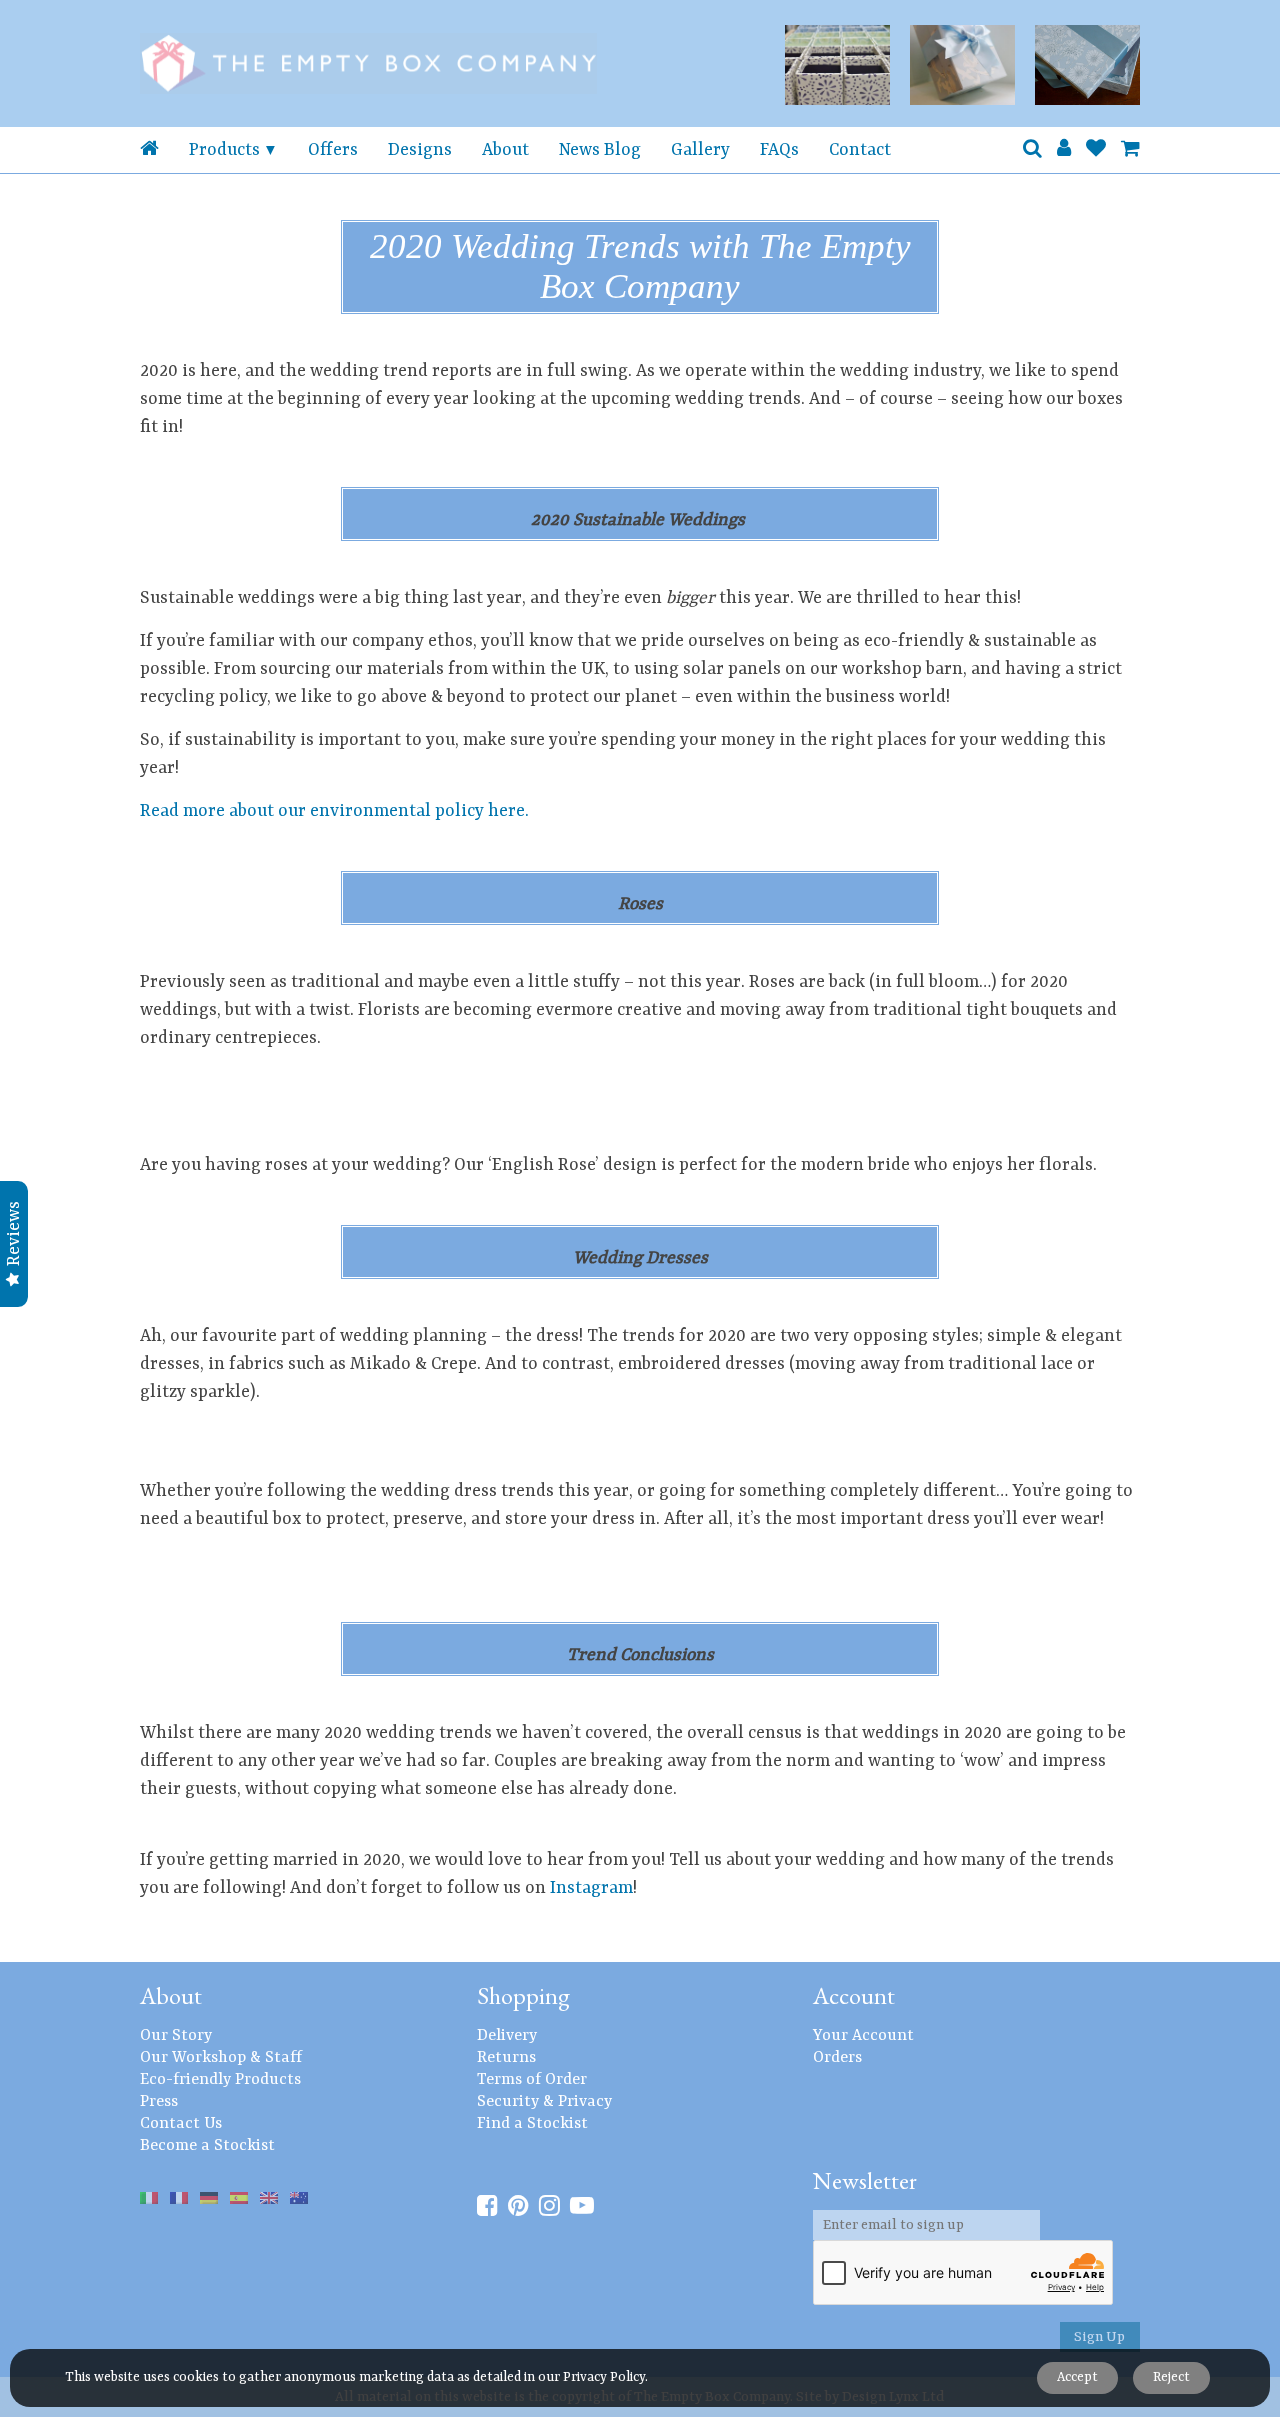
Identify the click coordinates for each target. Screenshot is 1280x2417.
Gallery (700, 150)
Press (159, 2102)
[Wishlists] (1096, 150)
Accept (1077, 2377)
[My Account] (1064, 150)
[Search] (1032, 150)
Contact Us (181, 2124)
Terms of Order (532, 2080)
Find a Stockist (532, 2124)
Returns (506, 2058)
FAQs (779, 150)
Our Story (176, 2036)
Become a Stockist (207, 2146)
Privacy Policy (604, 2377)
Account (854, 1995)
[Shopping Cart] (1130, 150)
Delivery (507, 2036)
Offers (333, 150)
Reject (1171, 2377)
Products (224, 150)
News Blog (600, 150)
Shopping (523, 1995)
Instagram (589, 1888)
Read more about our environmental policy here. (334, 811)
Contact (860, 150)
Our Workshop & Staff (221, 2058)
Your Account (863, 2036)
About (505, 150)
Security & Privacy (544, 2102)
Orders (837, 2058)
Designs (420, 150)
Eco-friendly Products (220, 2080)
